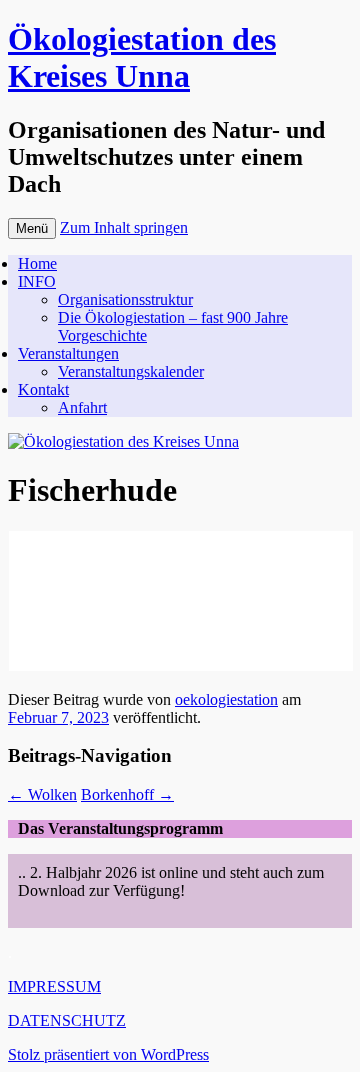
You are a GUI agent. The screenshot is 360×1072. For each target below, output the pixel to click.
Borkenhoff (127, 794)
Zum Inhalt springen (124, 227)
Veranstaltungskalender (131, 371)
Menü (32, 228)
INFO (37, 281)
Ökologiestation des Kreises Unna (142, 57)
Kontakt (43, 389)
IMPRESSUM (54, 986)
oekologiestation (226, 699)
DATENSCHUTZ (67, 1020)
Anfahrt (82, 407)
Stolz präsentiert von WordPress (108, 1054)
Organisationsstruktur (125, 299)
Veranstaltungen (68, 353)
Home (37, 263)
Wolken (42, 794)
